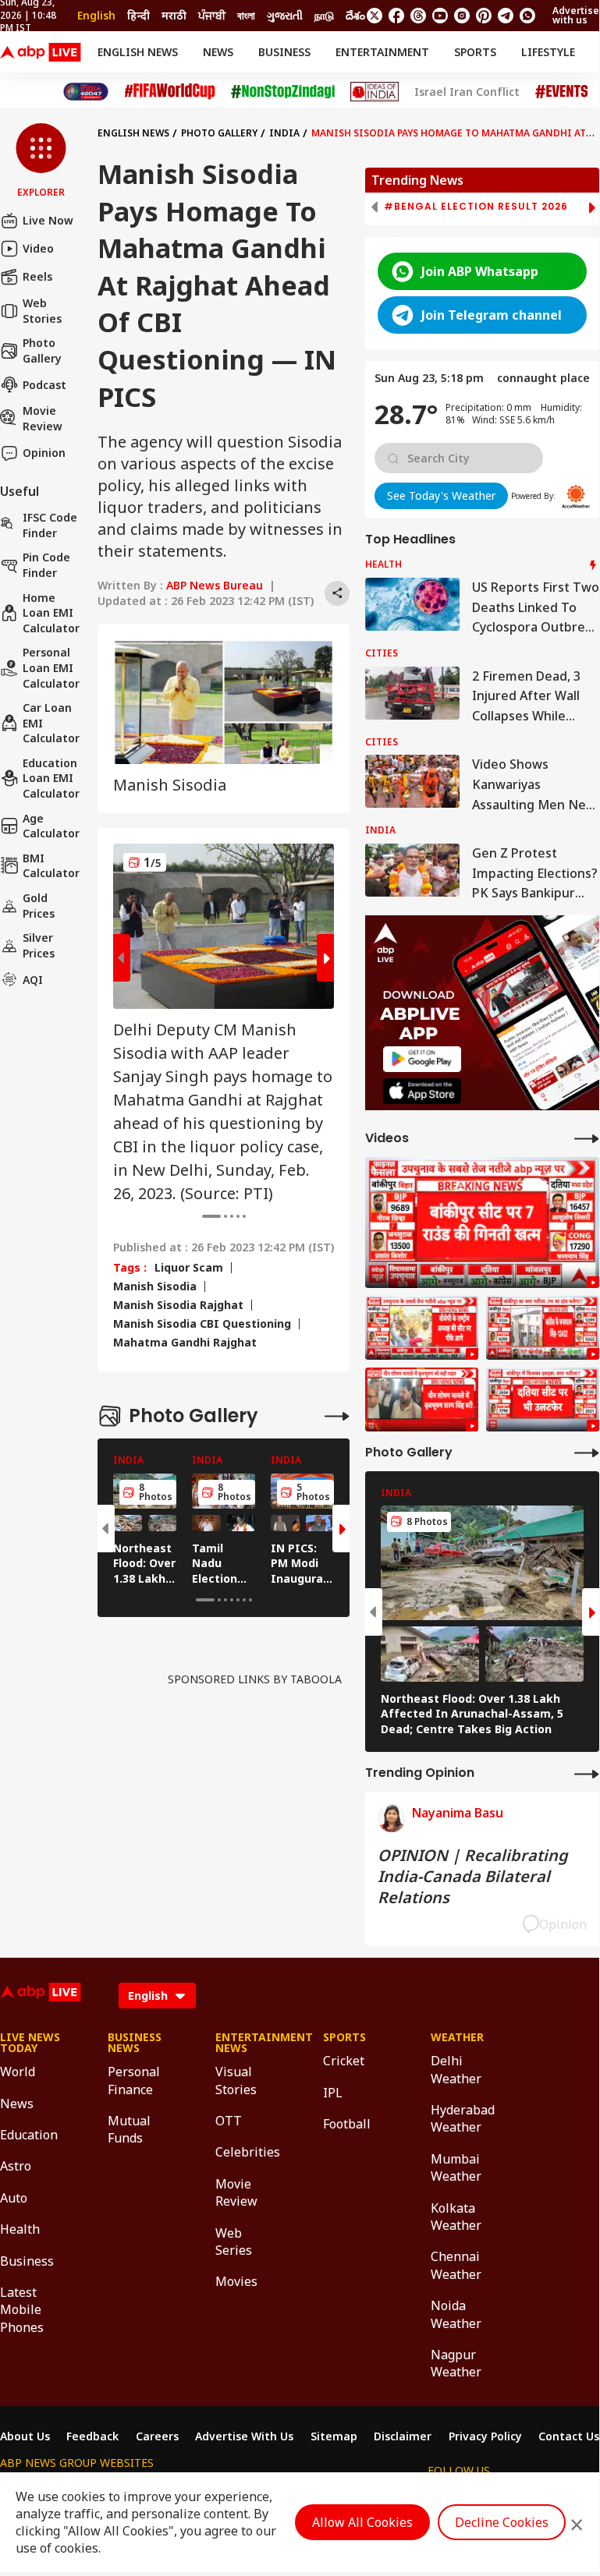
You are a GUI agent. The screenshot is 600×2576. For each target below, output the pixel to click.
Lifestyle (548, 52)
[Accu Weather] (576, 497)
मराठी (174, 15)
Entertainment (382, 52)
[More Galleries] (337, 1415)
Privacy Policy (485, 2436)
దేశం (355, 15)
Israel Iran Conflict (467, 92)
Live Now (48, 220)
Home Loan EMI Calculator (51, 613)
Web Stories (42, 311)
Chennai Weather (456, 2265)
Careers (157, 2436)
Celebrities (246, 2152)
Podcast (44, 385)
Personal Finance (134, 2080)
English (96, 15)
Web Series (234, 2242)
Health (20, 2229)
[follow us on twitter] (375, 16)
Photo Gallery (42, 350)
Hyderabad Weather (461, 2118)
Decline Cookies (502, 2522)
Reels (37, 276)
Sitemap (334, 2436)
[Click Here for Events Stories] (562, 92)
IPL (333, 2093)
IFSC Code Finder (50, 525)
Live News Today (30, 2043)
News (218, 52)
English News (138, 52)
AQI (33, 980)
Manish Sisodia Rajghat (178, 1305)
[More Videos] (587, 1138)
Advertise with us (576, 15)
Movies (236, 2281)
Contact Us (569, 2436)
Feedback (92, 2436)
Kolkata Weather (456, 2217)
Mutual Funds (129, 2129)
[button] (41, 161)
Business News (135, 2043)
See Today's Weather (441, 495)
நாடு (324, 15)
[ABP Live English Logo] (41, 52)
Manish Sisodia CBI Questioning (202, 1324)
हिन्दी (138, 15)
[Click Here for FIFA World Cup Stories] (170, 92)
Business (284, 52)
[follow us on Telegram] (506, 16)
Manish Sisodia (155, 1286)
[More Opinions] (587, 1773)
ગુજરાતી (285, 15)
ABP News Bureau (215, 585)
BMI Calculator (51, 866)
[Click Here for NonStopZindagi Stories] (283, 92)
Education (29, 2135)
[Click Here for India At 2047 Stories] (86, 92)
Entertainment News (246, 2043)
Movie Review (43, 418)
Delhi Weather (456, 2069)
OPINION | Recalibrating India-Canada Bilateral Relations (473, 1876)
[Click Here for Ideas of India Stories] (375, 92)
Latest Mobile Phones (22, 2310)
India (284, 133)
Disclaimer (403, 2436)
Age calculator (51, 826)
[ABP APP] (422, 1059)
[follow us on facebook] (396, 16)
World (18, 2072)
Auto (14, 2198)
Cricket (344, 2061)
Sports (475, 52)
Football (347, 2124)
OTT (229, 2121)
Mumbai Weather (456, 2167)
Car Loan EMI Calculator (51, 723)
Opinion (44, 453)
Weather (457, 2037)
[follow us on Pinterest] (484, 16)
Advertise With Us (244, 2436)
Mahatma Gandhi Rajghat (185, 1343)
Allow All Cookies (362, 2522)
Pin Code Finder (46, 565)
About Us (25, 2436)
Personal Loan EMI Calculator (51, 667)
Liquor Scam (189, 1268)
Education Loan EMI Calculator (51, 778)
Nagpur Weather (456, 2363)
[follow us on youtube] (440, 16)
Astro (16, 2166)
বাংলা (246, 15)
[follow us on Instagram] (462, 16)
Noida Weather (456, 2314)
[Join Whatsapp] (527, 16)
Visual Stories (236, 2080)
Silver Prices (39, 945)
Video (38, 248)
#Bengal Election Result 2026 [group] (476, 207)
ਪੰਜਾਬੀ (212, 15)
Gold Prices (39, 906)
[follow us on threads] (418, 16)
